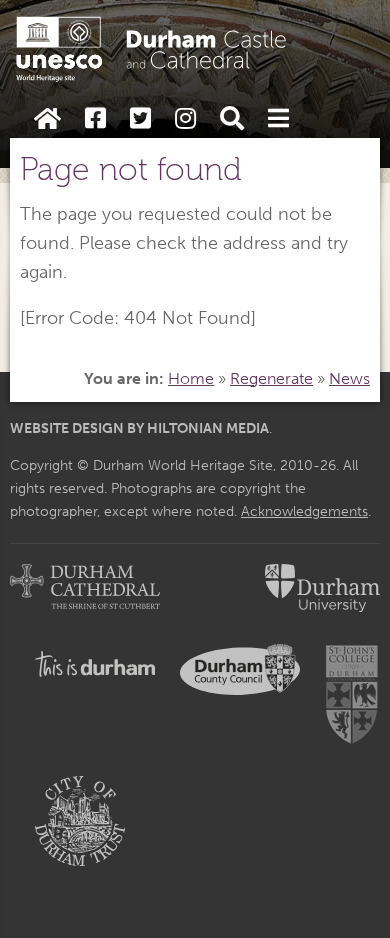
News (349, 378)
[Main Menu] (278, 119)
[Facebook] (95, 119)
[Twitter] (140, 119)
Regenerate (271, 378)
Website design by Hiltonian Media (139, 428)
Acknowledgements (304, 511)
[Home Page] (47, 119)
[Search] (232, 119)
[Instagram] (185, 119)
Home (191, 378)
